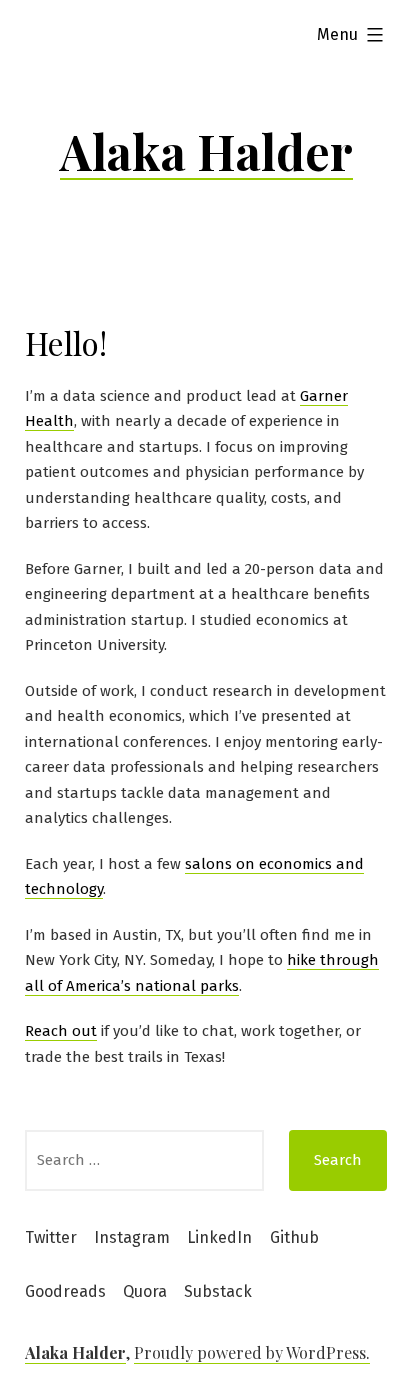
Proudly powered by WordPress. (252, 1352)
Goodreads (65, 1291)
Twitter (51, 1237)
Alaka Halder (206, 151)
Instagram (132, 1237)
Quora (145, 1291)
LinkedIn (219, 1237)
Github (294, 1237)
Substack (218, 1291)
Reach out (61, 1031)
